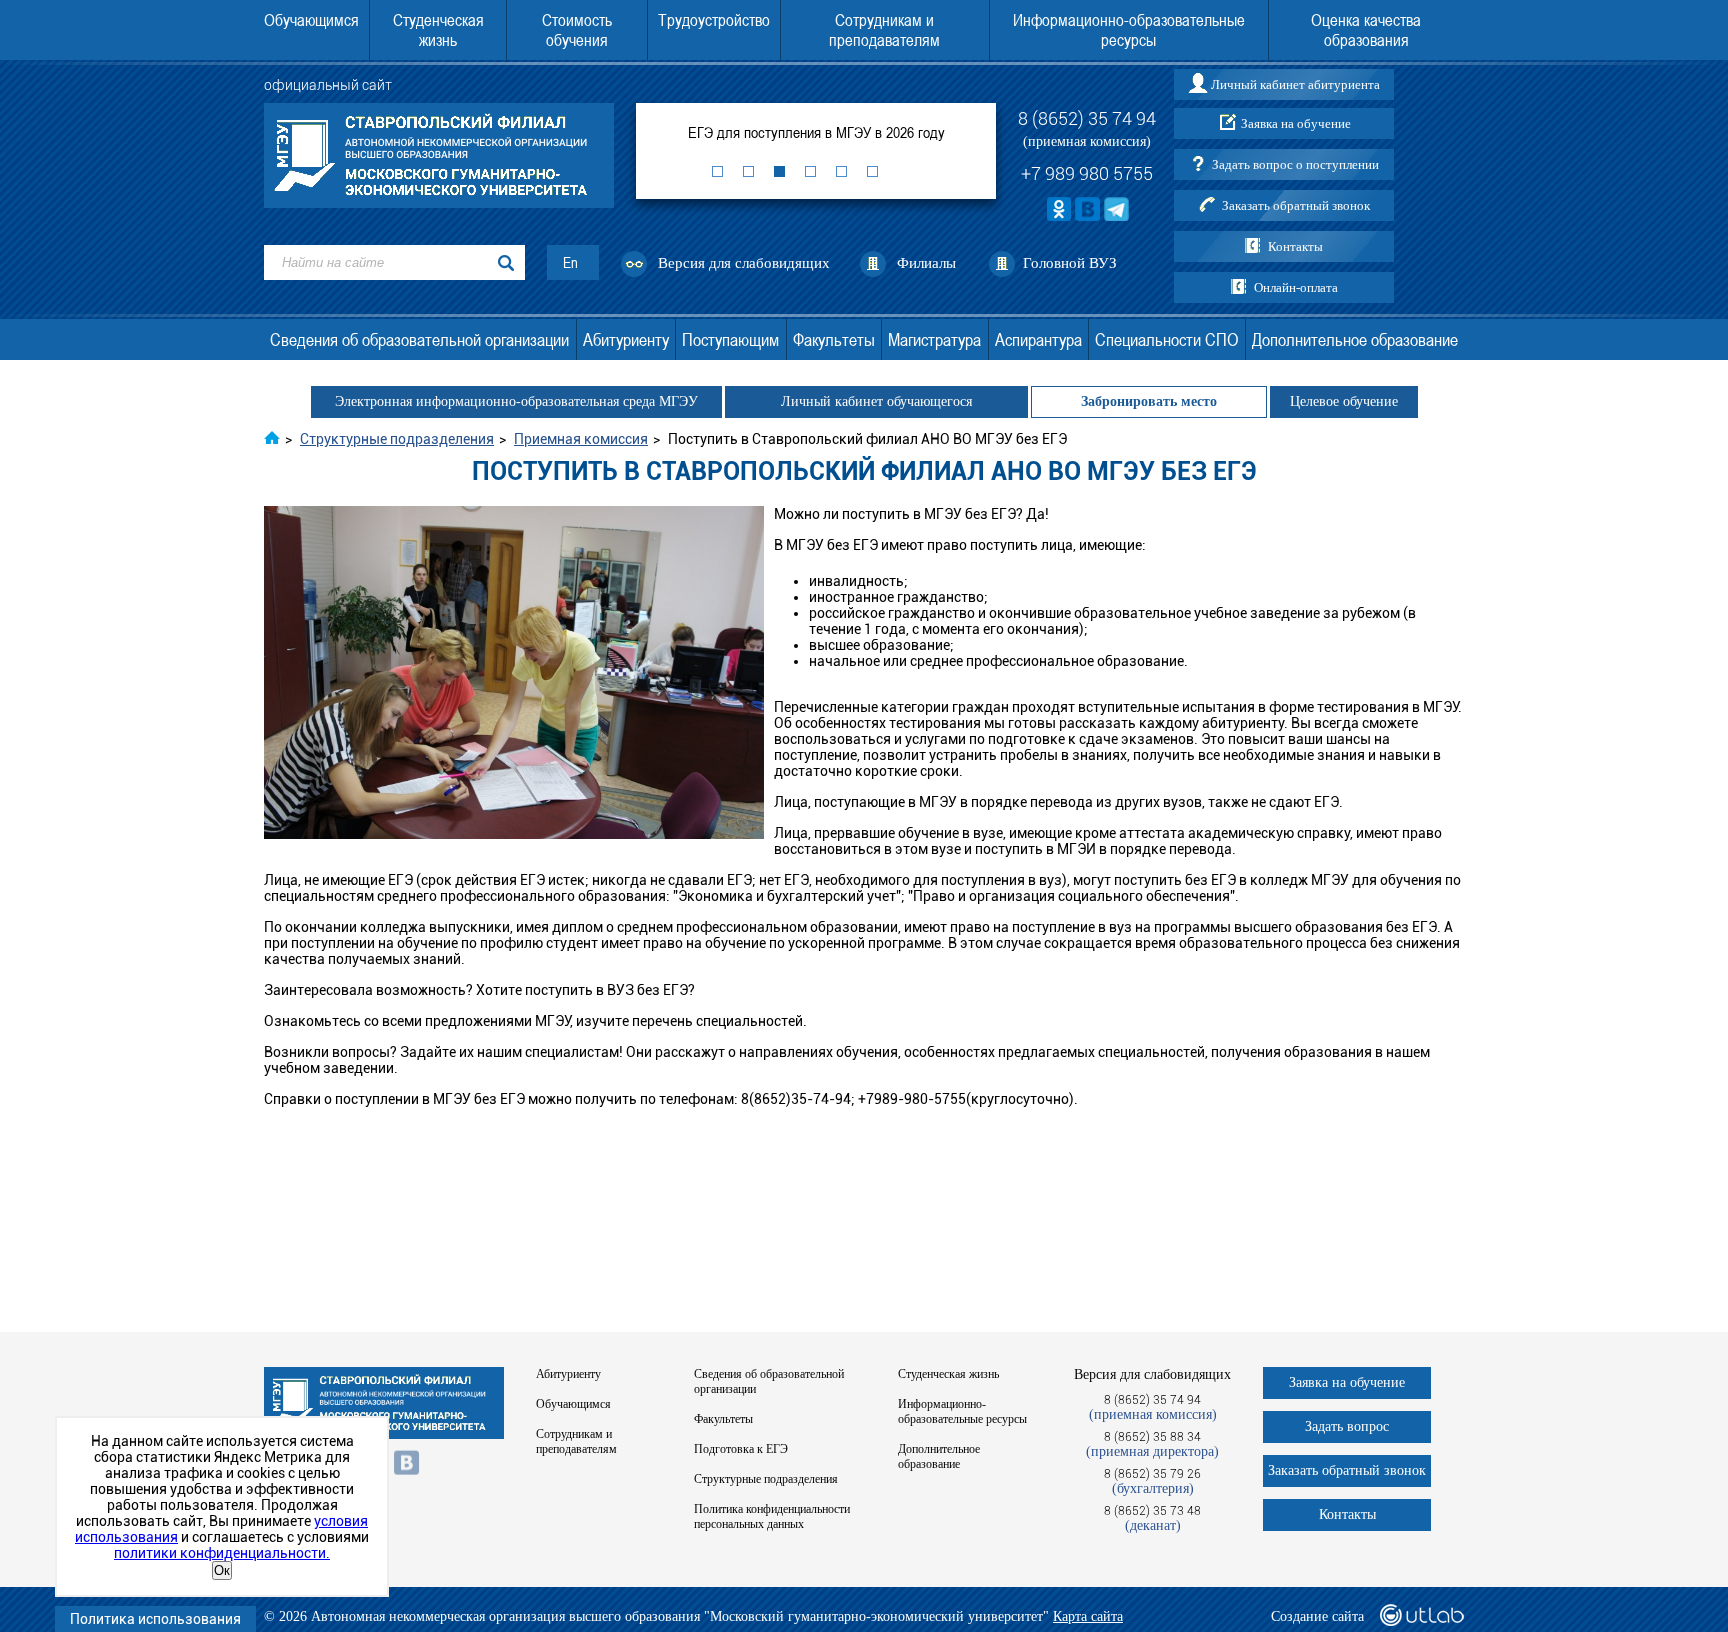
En (570, 262)
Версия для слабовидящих (744, 263)
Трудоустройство (714, 20)
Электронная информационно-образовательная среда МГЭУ (516, 401)
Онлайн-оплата (1296, 287)
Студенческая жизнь (438, 30)
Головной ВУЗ (1070, 263)
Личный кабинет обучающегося (876, 401)
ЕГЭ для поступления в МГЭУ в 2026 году (816, 132)
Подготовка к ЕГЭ (741, 1449)
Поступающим (730, 339)
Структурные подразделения (766, 1479)
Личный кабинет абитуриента (1295, 84)
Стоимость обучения (577, 30)
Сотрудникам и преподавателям (884, 30)
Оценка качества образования (1366, 30)
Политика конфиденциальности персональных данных (772, 1516)
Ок (222, 1570)
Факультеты (834, 339)
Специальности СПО (1166, 339)
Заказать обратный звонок (1296, 205)
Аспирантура (1038, 339)
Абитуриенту (626, 339)
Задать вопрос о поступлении (1295, 164)
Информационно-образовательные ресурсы (1129, 30)
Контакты (1295, 246)
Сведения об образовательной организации (419, 339)
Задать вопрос (1347, 1426)
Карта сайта (1088, 1616)
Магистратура (934, 339)
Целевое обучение (1344, 401)
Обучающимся (311, 20)
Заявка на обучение (1296, 123)
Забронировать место (1149, 401)
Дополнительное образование (1355, 339)
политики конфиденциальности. (222, 1553)
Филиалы (926, 263)
